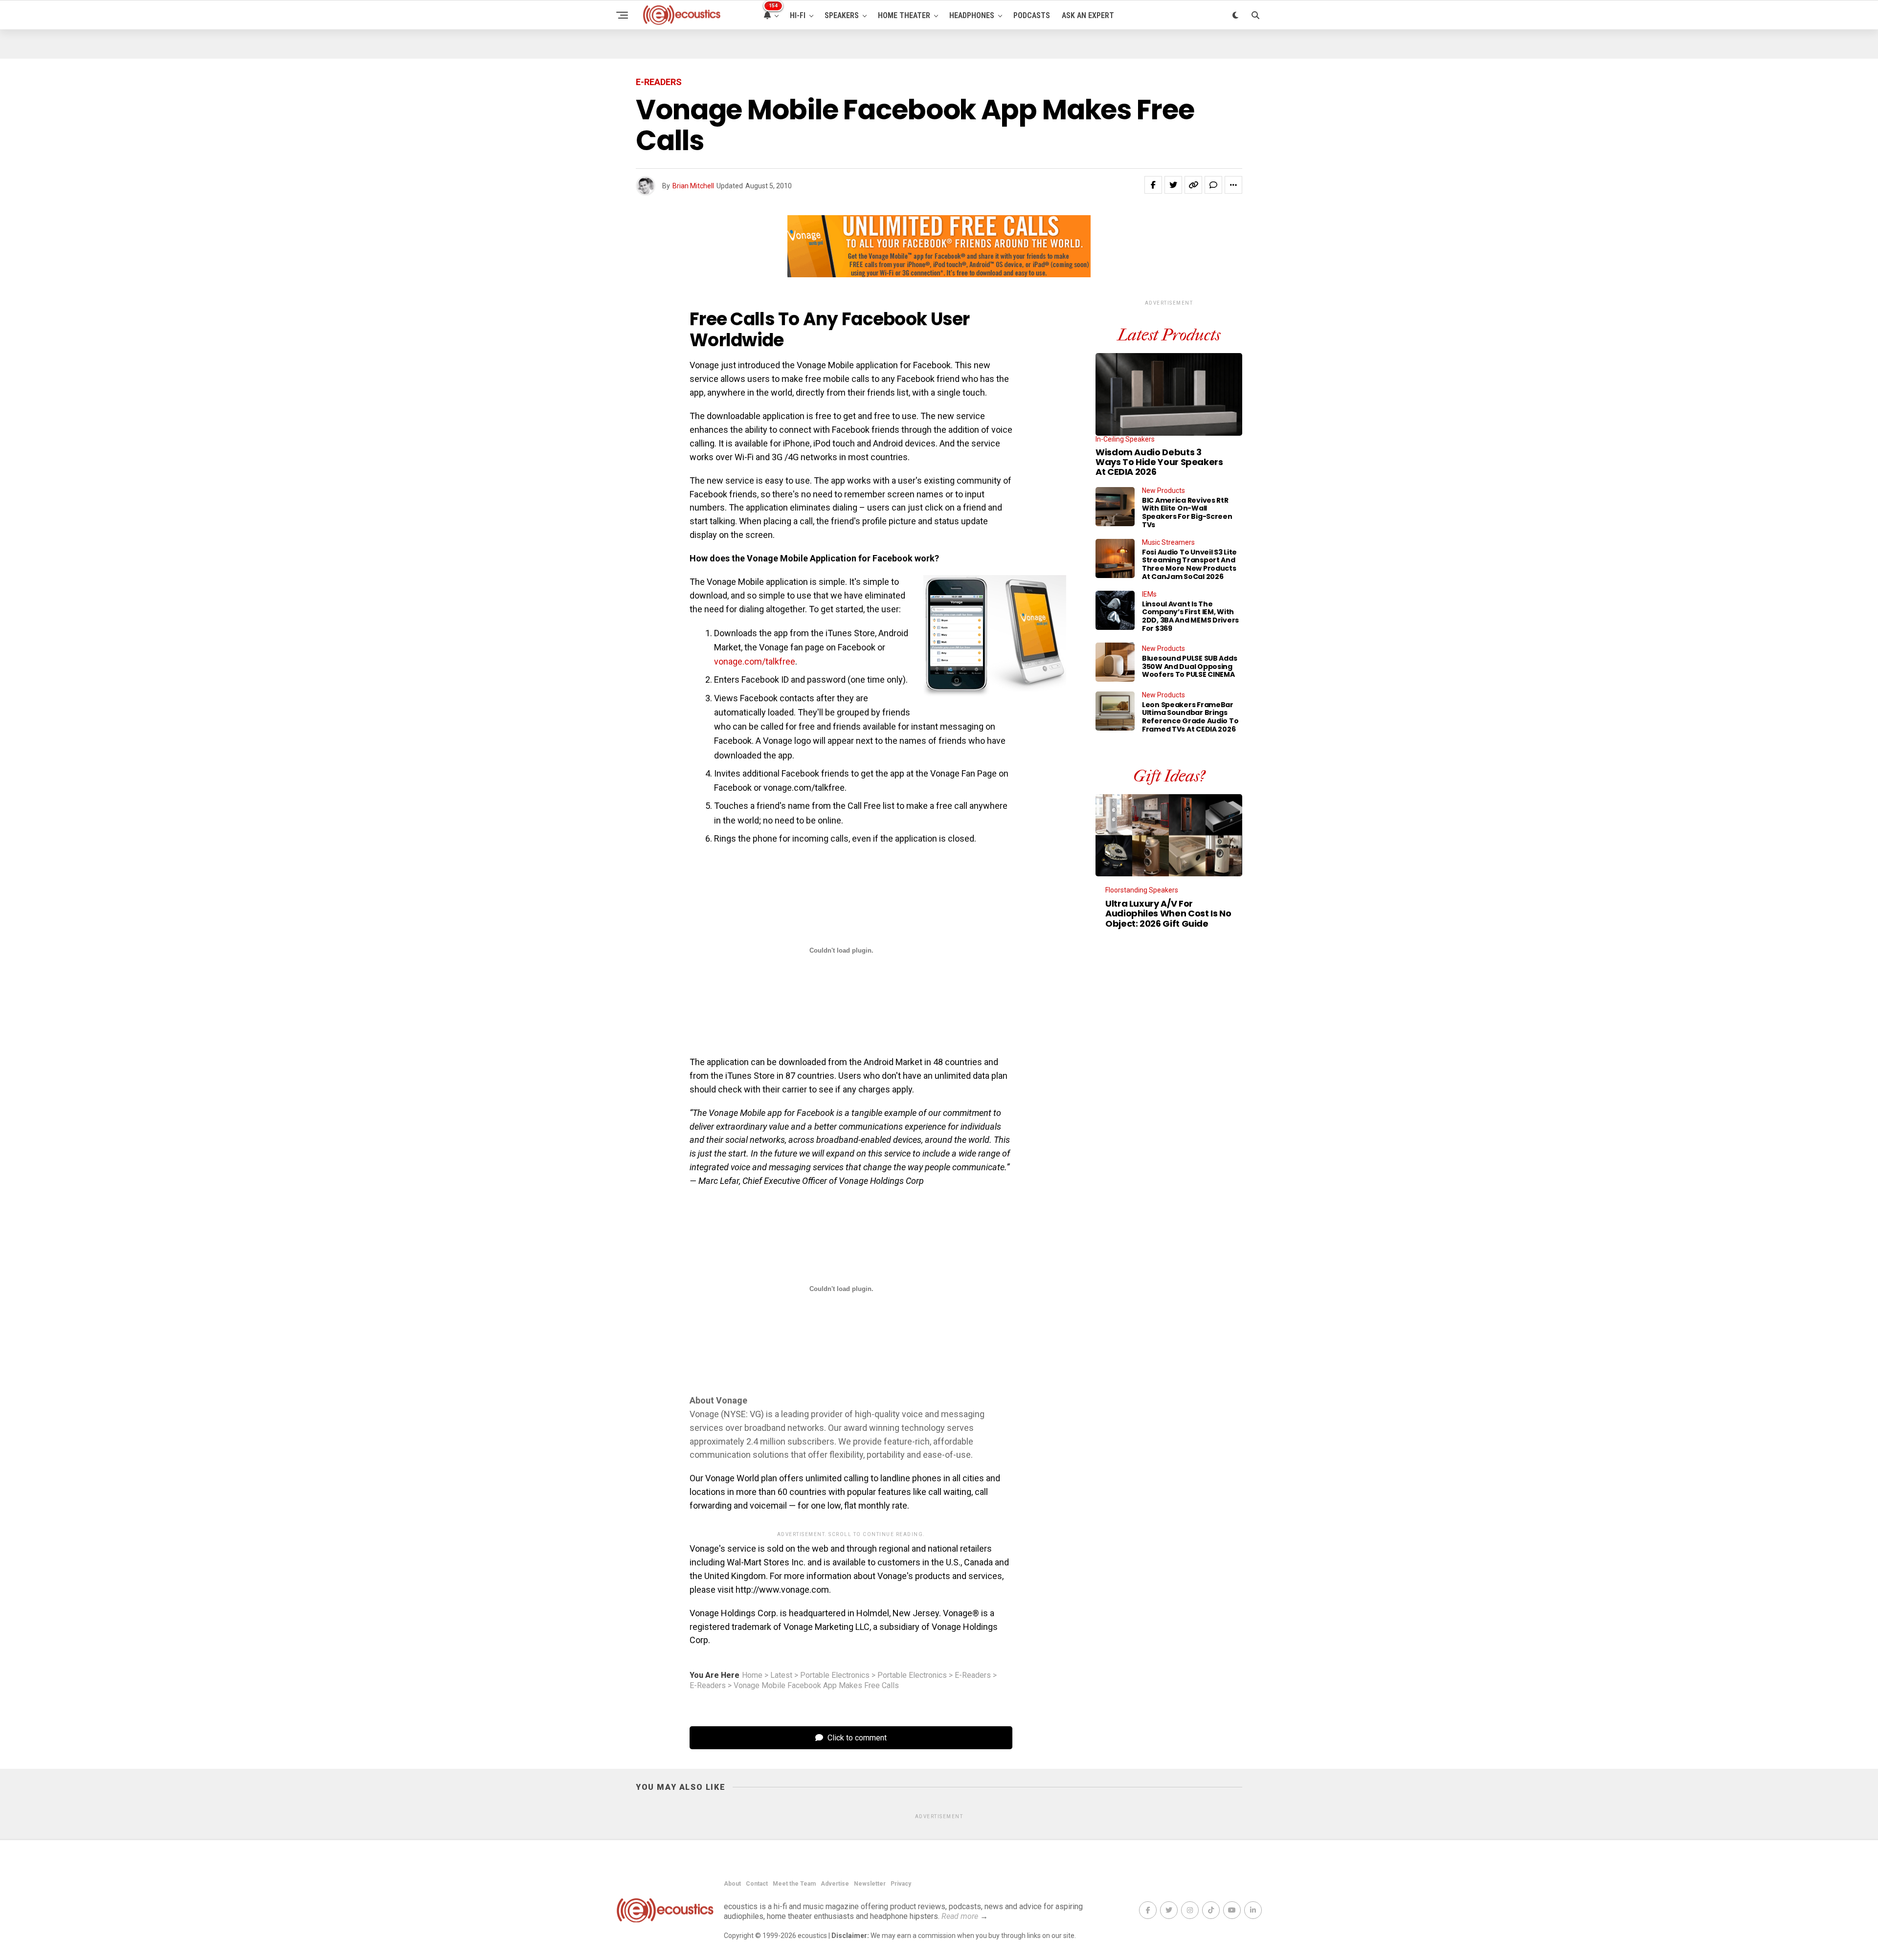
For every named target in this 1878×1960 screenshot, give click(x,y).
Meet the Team (794, 1884)
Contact (757, 1884)
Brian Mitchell (693, 186)
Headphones (972, 15)
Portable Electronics (835, 1675)
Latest (781, 1675)
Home (752, 1675)
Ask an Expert (1088, 15)
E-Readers (973, 1675)
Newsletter (870, 1884)
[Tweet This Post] (1173, 185)
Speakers (842, 15)
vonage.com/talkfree (755, 661)
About (732, 1884)
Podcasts (1032, 15)
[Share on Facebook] (1153, 185)
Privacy (901, 1884)
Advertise (835, 1884)
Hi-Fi (798, 15)
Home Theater (904, 15)
